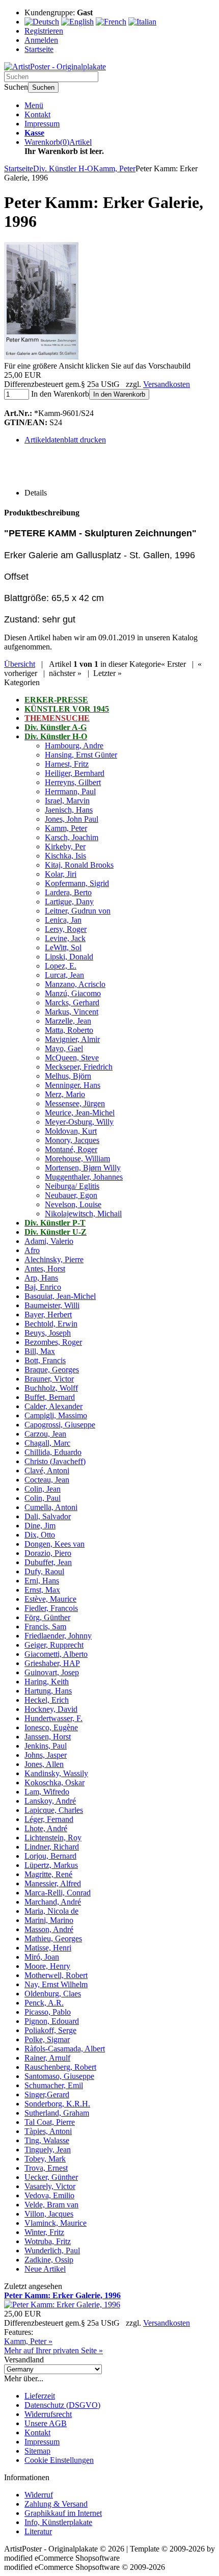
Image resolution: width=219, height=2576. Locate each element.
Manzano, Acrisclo (75, 984)
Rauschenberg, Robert (60, 2067)
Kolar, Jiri (61, 874)
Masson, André (49, 1929)
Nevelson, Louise (73, 1204)
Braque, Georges (52, 1370)
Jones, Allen (44, 1764)
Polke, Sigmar (47, 2039)
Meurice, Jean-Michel (80, 1113)
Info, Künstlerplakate (58, 2522)
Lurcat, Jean (64, 975)
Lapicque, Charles (54, 1810)
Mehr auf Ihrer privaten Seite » (53, 2350)
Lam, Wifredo (47, 1792)
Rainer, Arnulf (47, 2058)
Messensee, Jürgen (75, 1103)
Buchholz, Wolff (51, 1388)
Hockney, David (51, 1709)
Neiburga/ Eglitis (72, 1186)
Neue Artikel (45, 2269)
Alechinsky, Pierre (54, 1259)
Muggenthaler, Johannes (84, 1177)
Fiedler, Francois (51, 1608)
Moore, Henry (47, 1966)
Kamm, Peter (66, 828)
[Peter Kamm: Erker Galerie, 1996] (41, 357)
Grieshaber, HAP (52, 1663)
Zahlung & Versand (56, 2504)
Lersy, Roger (66, 929)
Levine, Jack (65, 938)
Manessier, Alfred (53, 1883)
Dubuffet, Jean (48, 1562)
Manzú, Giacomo (73, 993)
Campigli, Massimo (56, 1415)
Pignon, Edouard (52, 2021)
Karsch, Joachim (72, 837)
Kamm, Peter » (28, 2341)
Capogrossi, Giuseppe (60, 1425)
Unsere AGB (46, 2423)
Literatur (38, 2531)
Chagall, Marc (47, 1443)
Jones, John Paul (72, 819)
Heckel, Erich (47, 1700)
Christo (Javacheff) (55, 1461)
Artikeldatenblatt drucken (65, 440)
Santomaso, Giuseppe (59, 2076)
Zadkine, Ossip (49, 2260)
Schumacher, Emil (54, 2085)
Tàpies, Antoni (48, 2131)
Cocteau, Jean (47, 1480)
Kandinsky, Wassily (56, 1773)
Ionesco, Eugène (51, 1727)
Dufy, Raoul (44, 1571)
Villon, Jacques (49, 2214)
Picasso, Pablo (48, 2012)
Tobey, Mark (45, 2159)
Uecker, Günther (51, 2177)
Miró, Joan (42, 1957)
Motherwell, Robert (56, 1975)
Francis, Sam (45, 1627)
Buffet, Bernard (50, 1397)
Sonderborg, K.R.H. (57, 2104)
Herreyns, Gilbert (73, 782)
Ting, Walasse (47, 2140)
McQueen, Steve (72, 1058)
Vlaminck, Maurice (56, 2223)
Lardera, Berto (68, 892)
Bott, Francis (45, 1360)
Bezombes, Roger (53, 1342)
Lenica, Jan (63, 920)
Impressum (42, 124)
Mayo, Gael (64, 1048)
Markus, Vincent (72, 1012)
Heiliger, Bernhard (75, 773)
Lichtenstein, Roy (53, 1838)
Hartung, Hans (48, 1691)
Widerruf (39, 2495)
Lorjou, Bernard (50, 1856)
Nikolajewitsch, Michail (83, 1214)
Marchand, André (53, 1902)
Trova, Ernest (46, 2168)
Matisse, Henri (48, 1948)
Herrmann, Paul (70, 791)
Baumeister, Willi (52, 1305)
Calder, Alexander (53, 1406)
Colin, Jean (43, 1489)
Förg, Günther (47, 1617)
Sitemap (37, 2451)
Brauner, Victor (49, 1379)
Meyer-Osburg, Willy (79, 1122)
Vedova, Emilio (49, 2195)
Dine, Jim (40, 1526)
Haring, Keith (47, 1682)
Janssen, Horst (48, 1737)
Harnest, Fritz (67, 764)
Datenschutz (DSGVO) (62, 2405)
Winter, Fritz (44, 2232)
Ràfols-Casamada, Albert (65, 2049)
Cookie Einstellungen (59, 2460)
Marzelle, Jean (68, 1021)
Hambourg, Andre (74, 746)
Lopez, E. (61, 966)
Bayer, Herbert (48, 1315)
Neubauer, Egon (71, 1195)
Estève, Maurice (50, 1599)
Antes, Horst (45, 1269)
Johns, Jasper (46, 1755)
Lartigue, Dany (69, 902)
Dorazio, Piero (48, 1553)
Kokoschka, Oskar (54, 1783)
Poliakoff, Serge (50, 2030)
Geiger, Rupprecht (54, 1645)
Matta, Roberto (69, 1030)
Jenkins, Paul (46, 1746)
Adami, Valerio (49, 1241)
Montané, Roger (71, 1149)
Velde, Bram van (51, 2205)
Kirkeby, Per (65, 847)
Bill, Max (40, 1351)
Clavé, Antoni (47, 1471)
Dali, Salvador (48, 1516)
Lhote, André (46, 1828)
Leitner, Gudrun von (78, 911)
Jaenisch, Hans (69, 810)
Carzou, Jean (45, 1434)
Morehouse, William (77, 1159)
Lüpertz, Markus (51, 1865)
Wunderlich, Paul (52, 2250)
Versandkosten (167, 384)
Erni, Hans (42, 1581)
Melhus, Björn (68, 1076)
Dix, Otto (40, 1535)
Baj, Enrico (43, 1287)
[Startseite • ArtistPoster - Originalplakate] (55, 67)
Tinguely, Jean (48, 2150)
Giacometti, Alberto (56, 1654)
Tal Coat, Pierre (50, 2122)
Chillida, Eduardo (53, 1452)
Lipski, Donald (69, 957)
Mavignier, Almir (72, 1039)
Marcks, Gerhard (72, 1003)
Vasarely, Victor (50, 2186)
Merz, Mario (65, 1094)
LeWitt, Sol (63, 947)
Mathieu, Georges (53, 1938)
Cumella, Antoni (51, 1507)
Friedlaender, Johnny (58, 1636)
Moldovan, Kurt (71, 1131)
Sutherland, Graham (57, 2113)
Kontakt (37, 114)
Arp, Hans (41, 1278)
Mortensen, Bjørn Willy (83, 1168)
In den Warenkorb (119, 394)
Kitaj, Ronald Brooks (79, 865)
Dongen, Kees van (54, 1544)
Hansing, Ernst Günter (81, 755)
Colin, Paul (43, 1498)
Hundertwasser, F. (53, 1718)
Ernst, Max (42, 1590)
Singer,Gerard (47, 2094)
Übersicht (20, 664)
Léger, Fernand (49, 1819)
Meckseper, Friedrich (79, 1067)
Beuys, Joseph (48, 1333)
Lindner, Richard (52, 1847)
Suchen (43, 87)
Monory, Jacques (72, 1140)
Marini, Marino (49, 1920)
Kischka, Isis (65, 856)
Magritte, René (48, 1874)
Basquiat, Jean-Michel (60, 1296)
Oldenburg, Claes (53, 1994)
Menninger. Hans (73, 1085)
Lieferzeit (40, 2396)
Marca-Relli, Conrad (58, 1893)
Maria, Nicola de (51, 1911)
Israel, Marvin (67, 801)
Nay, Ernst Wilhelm (56, 1984)
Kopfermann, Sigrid (77, 883)
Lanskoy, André (50, 1801)
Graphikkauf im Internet (63, 2513)
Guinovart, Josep (52, 1672)
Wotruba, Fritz (48, 2241)
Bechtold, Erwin (51, 1324)
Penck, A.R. (44, 2003)
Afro (32, 1250)
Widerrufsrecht (48, 2414)
